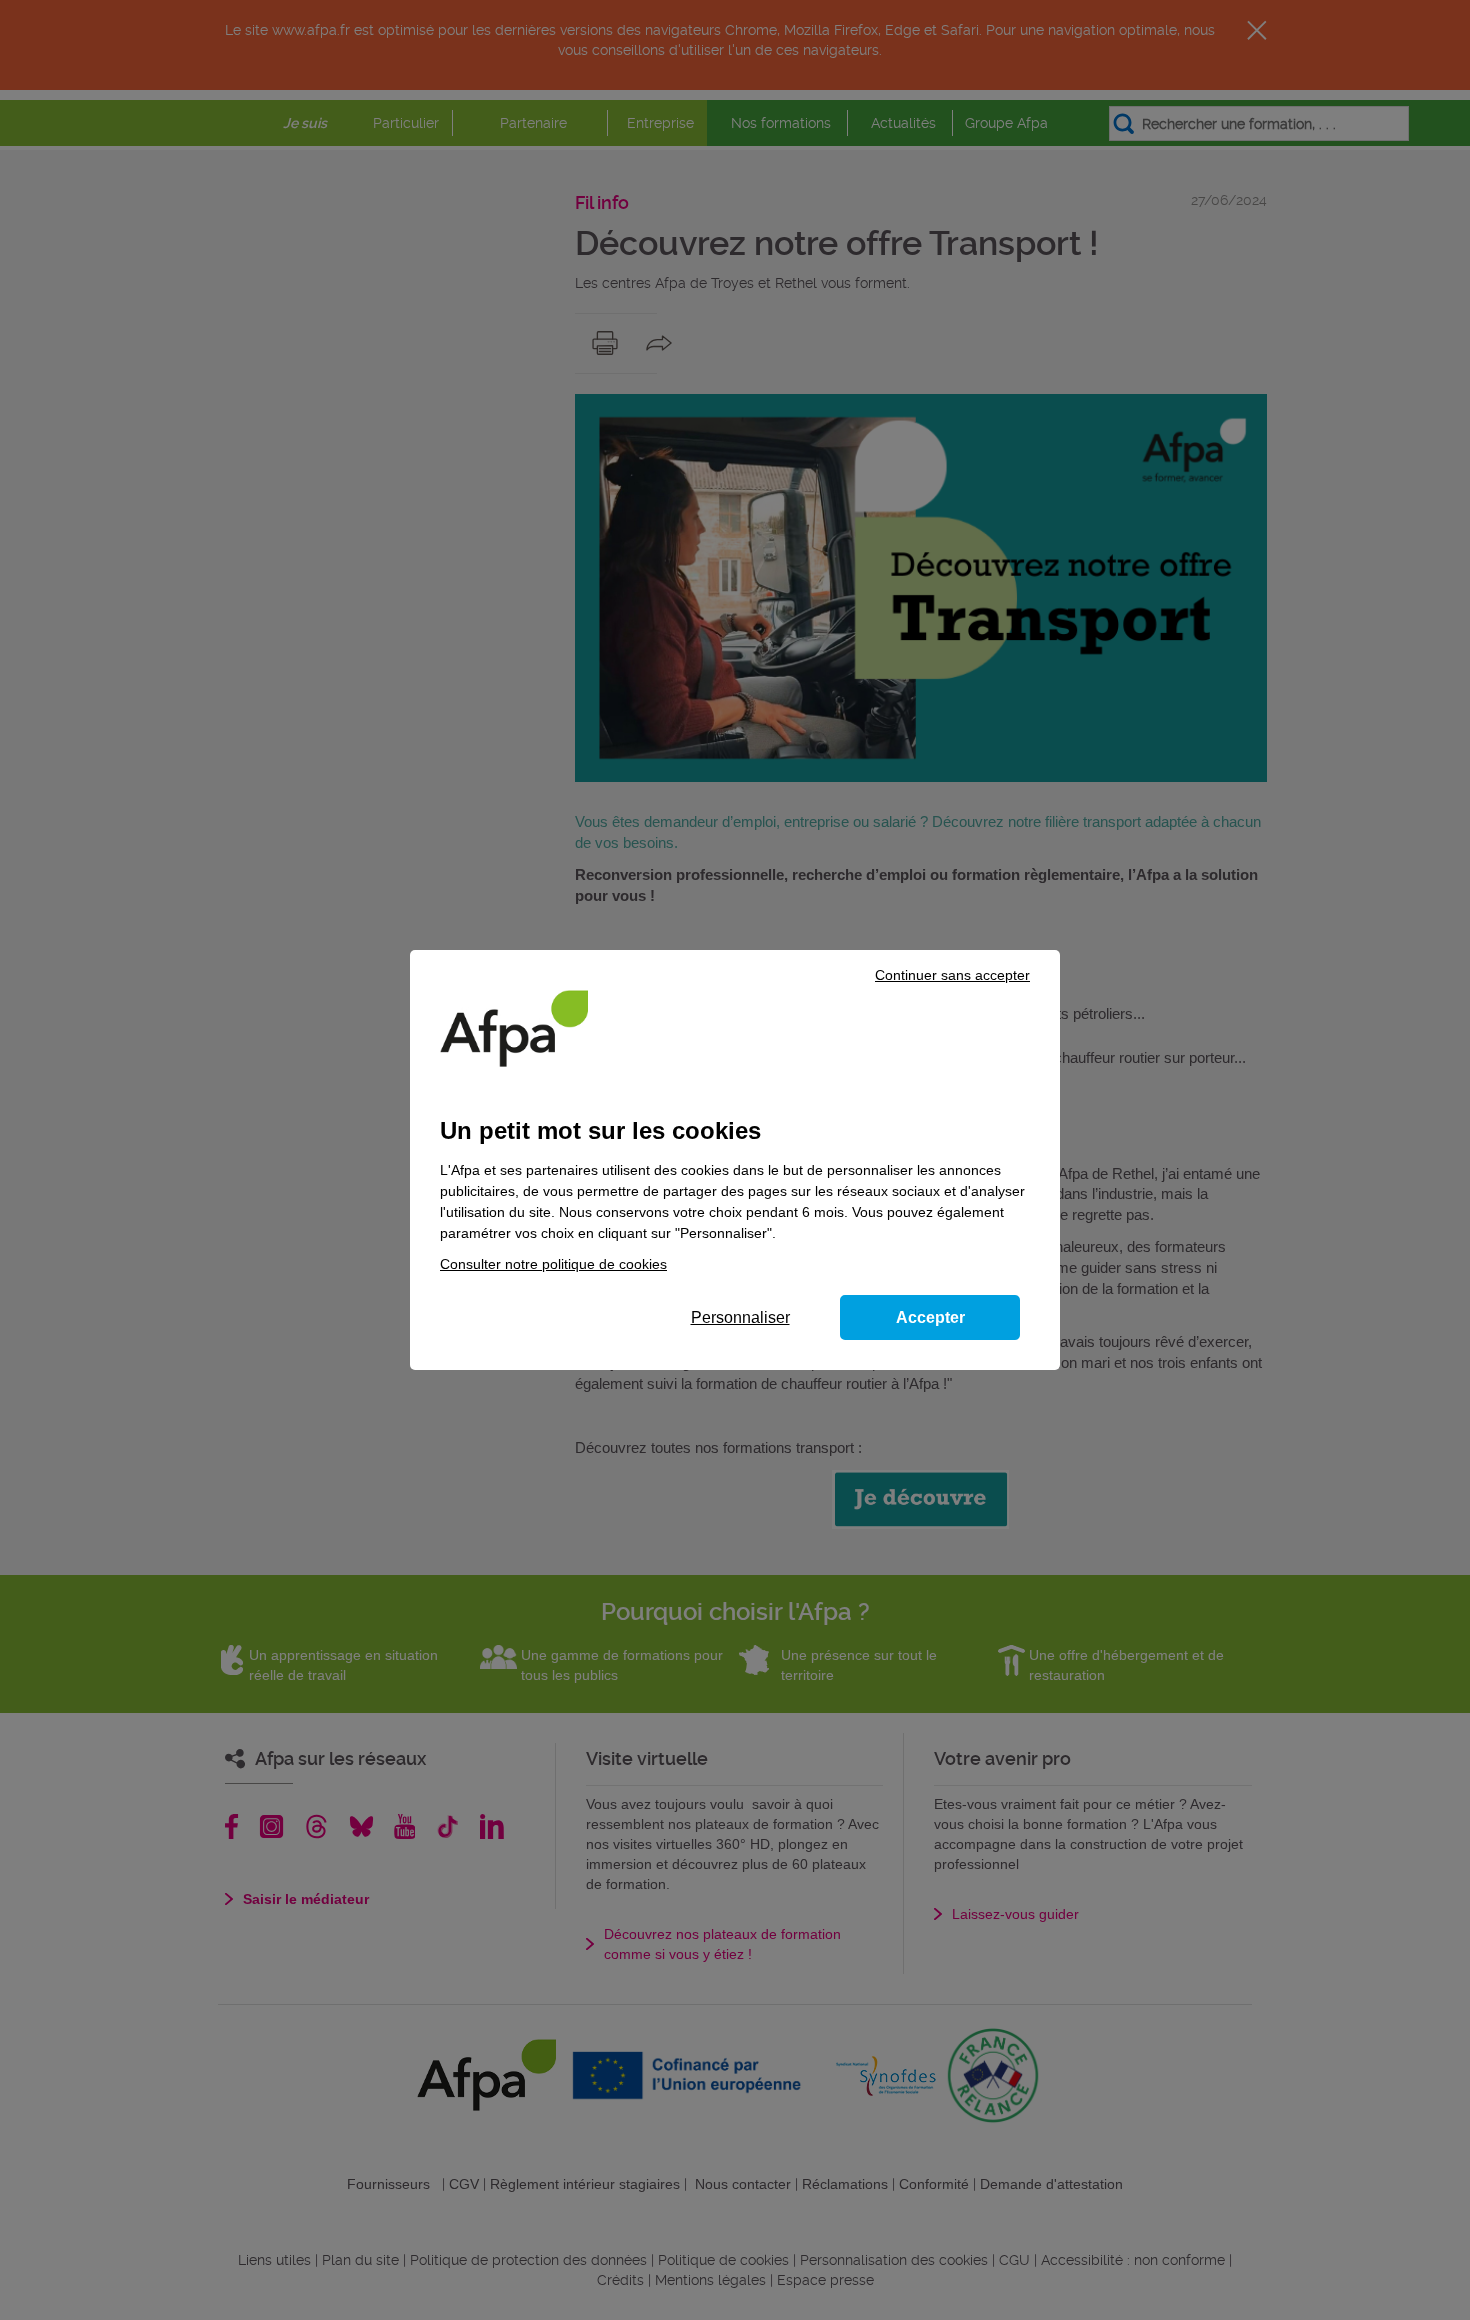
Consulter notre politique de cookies (553, 1264)
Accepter (930, 1317)
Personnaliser (740, 1317)
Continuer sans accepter (952, 975)
